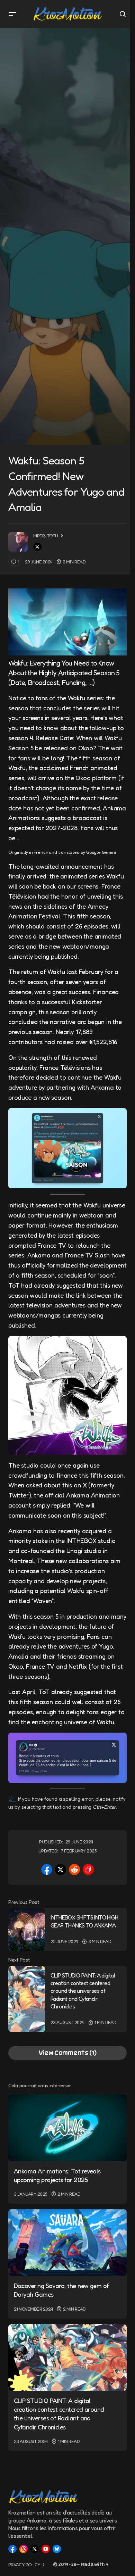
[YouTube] (46, 2549)
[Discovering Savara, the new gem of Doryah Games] (67, 2243)
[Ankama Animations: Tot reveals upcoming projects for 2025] (67, 2128)
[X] (35, 2549)
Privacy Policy (24, 2565)
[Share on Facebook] (47, 1869)
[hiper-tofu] (18, 542)
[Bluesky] (57, 2549)
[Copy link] (88, 1869)
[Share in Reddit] (74, 1869)
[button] (12, 14)
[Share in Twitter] (61, 1869)
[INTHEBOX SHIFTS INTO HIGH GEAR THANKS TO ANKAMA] (27, 1929)
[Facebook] (12, 2549)
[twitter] (37, 547)
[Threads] (24, 2549)
